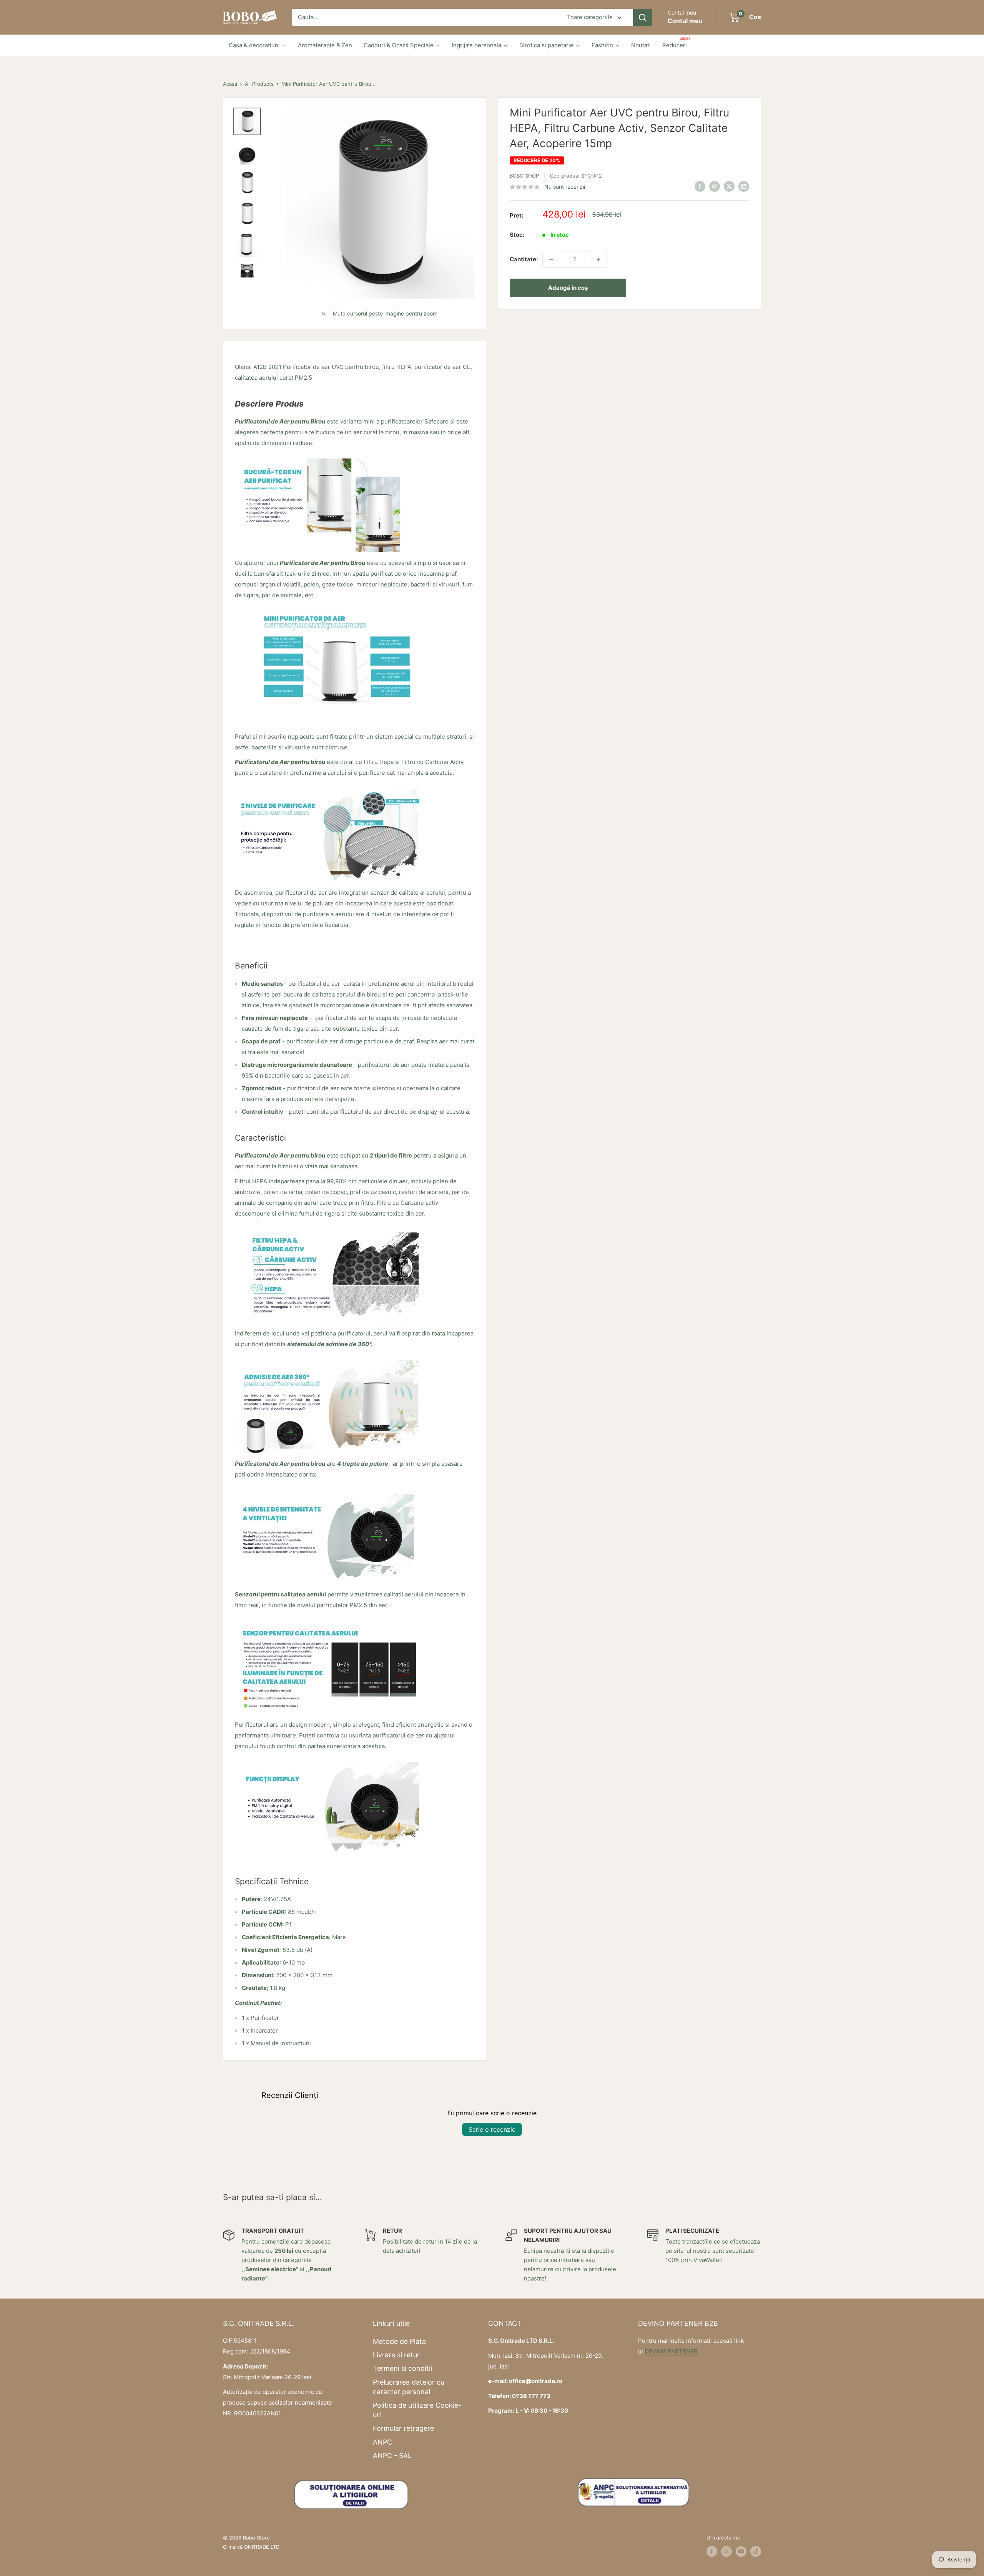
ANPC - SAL (392, 2456)
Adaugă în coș (568, 288)
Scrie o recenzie (492, 2129)
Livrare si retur (396, 2355)
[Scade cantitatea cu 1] (551, 259)
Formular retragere (403, 2428)
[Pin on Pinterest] (715, 186)
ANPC (382, 2442)
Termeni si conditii (402, 2368)
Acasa (230, 84)
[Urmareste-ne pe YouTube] (741, 2551)
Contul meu (685, 21)
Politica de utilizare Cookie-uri (417, 2410)
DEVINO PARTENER (671, 2351)
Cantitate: (524, 259)
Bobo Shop (524, 176)
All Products (259, 84)
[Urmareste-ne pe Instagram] (726, 2551)
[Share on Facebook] (700, 186)
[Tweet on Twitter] (729, 186)
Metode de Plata (399, 2341)
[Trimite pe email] (744, 186)
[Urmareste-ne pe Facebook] (712, 2551)
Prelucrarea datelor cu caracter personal (409, 2387)
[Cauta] (643, 17)
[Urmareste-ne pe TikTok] (756, 2551)
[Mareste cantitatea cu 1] (598, 259)
